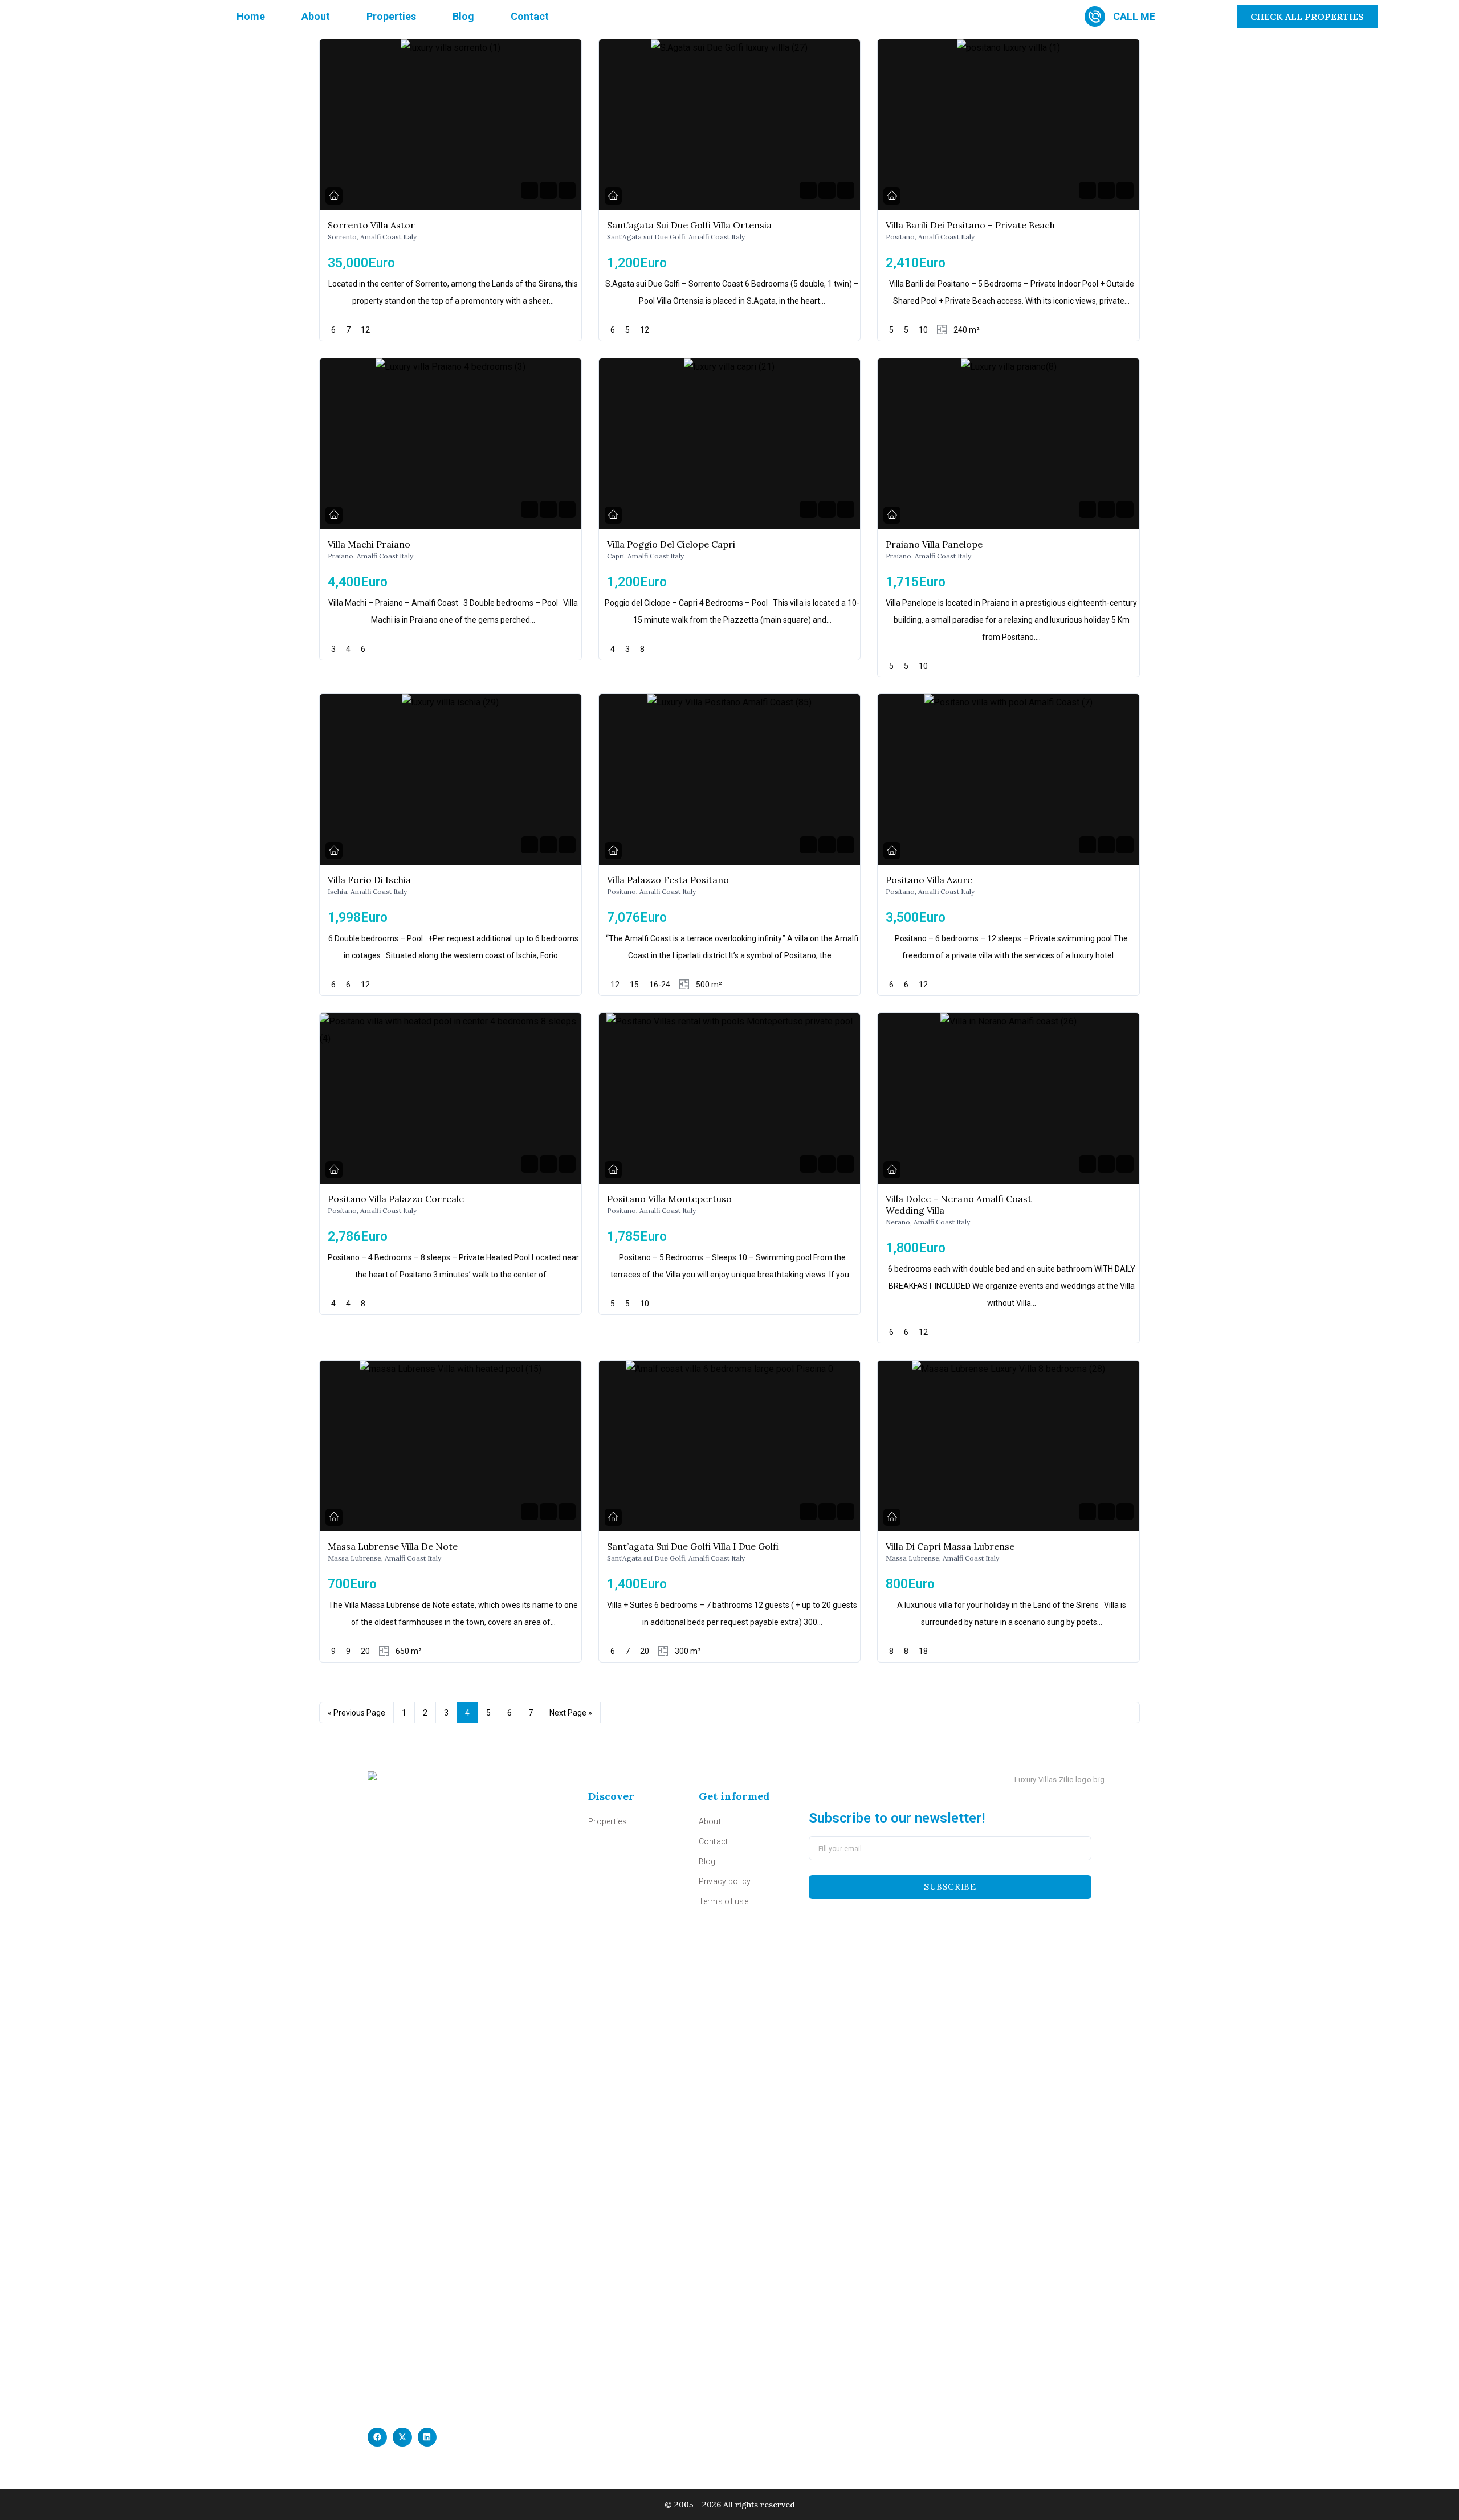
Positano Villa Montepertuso (669, 1199)
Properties (391, 16)
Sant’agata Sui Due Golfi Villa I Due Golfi (693, 1546)
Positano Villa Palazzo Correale (396, 1199)
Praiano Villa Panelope (934, 544)
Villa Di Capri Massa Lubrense (950, 1546)
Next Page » (571, 1713)
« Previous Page (356, 1713)
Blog (463, 16)
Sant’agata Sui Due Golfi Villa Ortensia (689, 225)
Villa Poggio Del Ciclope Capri (671, 544)
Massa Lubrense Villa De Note (393, 1546)
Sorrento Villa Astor (371, 225)
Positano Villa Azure (929, 880)
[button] (377, 2437)
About (316, 16)
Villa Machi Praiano (369, 544)
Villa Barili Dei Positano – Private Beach (970, 225)
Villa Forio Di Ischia (369, 880)
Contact (530, 16)
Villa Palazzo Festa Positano (668, 880)
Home (251, 16)
